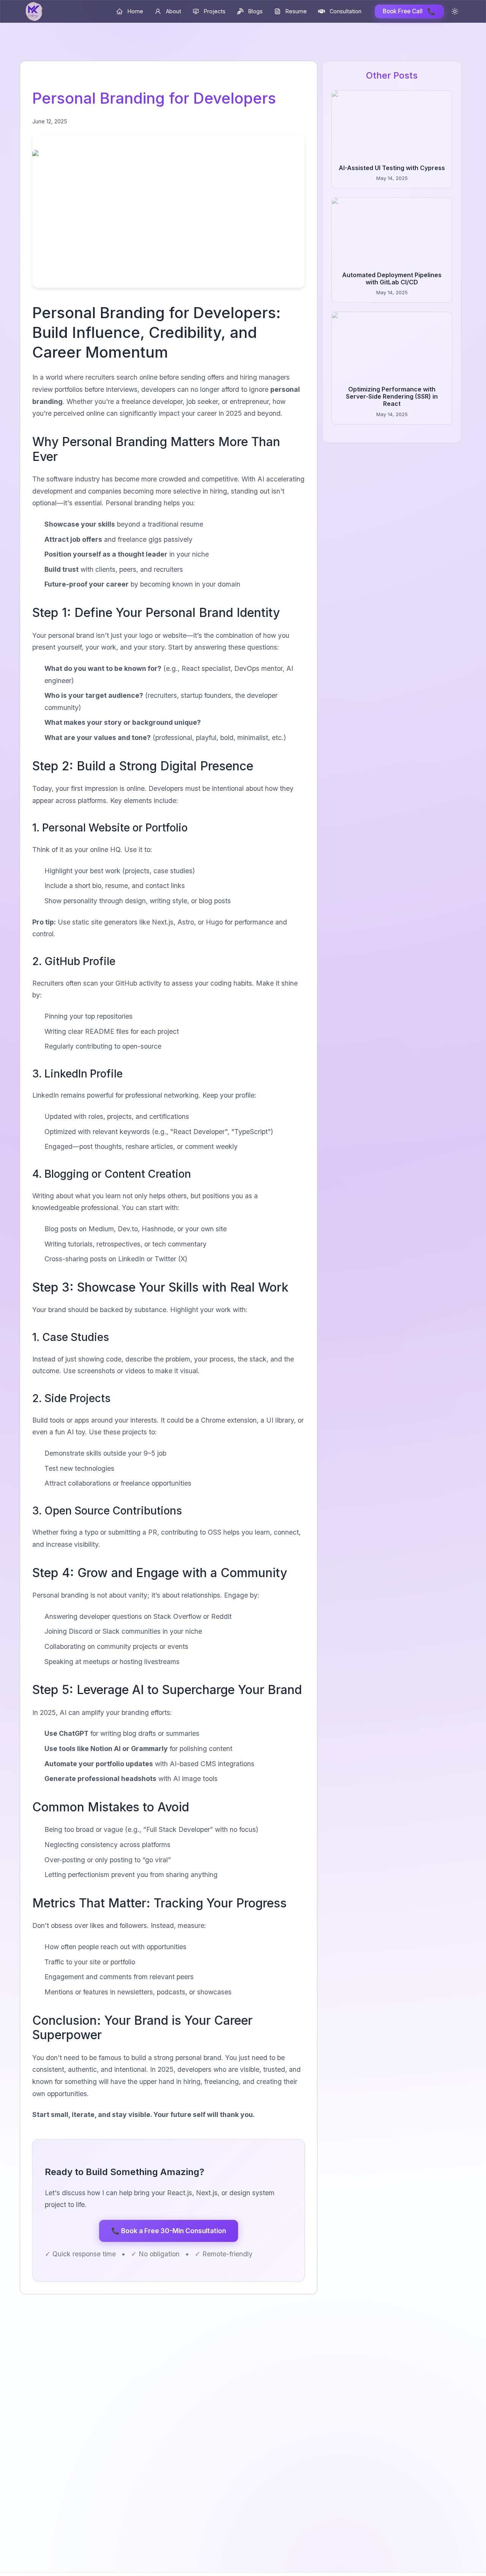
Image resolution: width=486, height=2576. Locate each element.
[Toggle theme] (455, 11)
